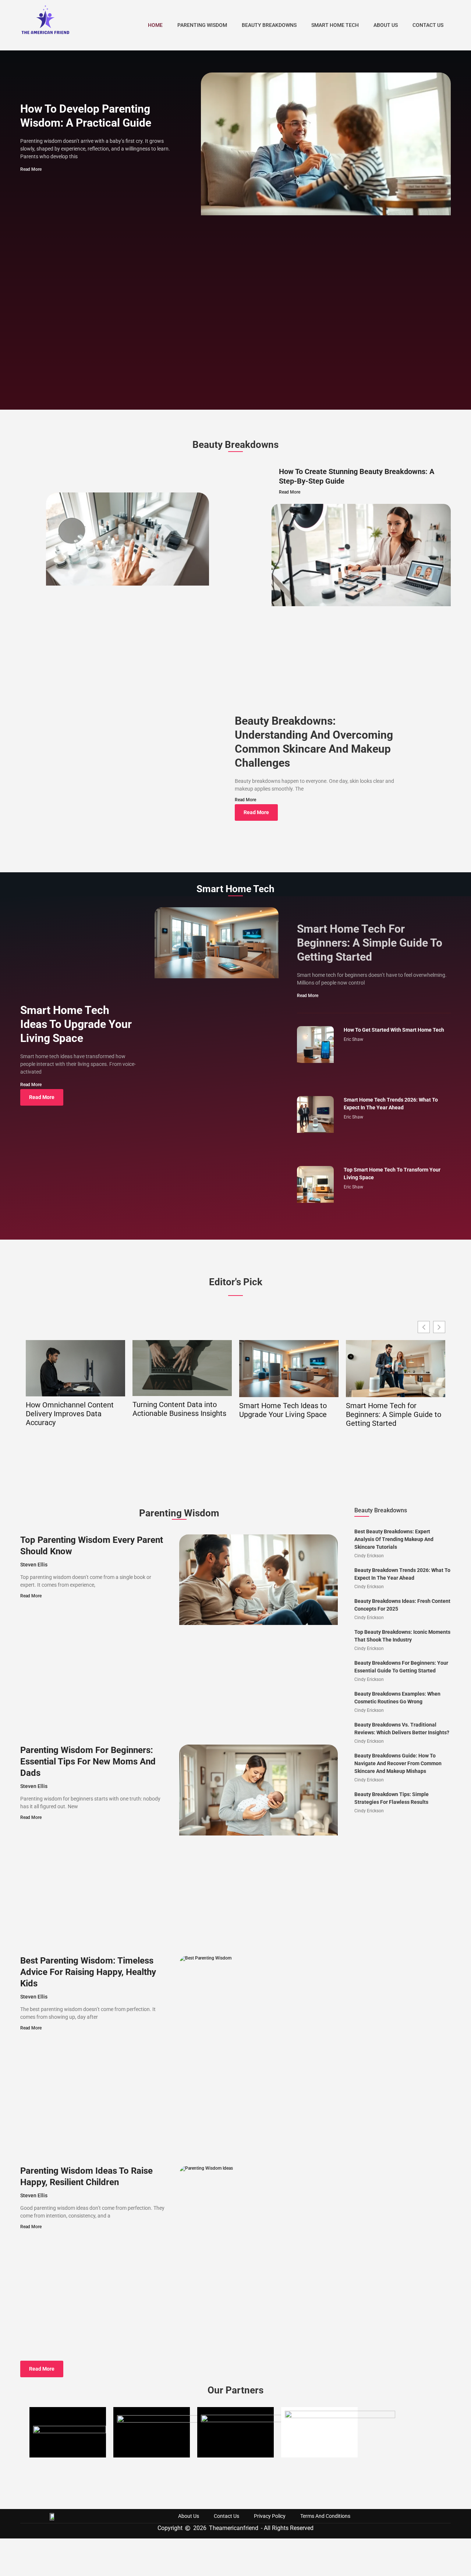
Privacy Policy (270, 2516)
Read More (31, 169)
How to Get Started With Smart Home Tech (394, 1030)
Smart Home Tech (335, 25)
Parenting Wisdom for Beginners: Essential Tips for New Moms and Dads (88, 1761)
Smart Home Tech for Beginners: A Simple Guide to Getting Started (370, 943)
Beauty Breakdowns (269, 25)
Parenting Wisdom (202, 25)
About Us (386, 25)
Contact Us (428, 25)
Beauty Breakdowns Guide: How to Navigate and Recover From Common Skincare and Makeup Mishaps (398, 1763)
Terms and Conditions (325, 2516)
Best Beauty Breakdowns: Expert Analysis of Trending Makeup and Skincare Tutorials (394, 1539)
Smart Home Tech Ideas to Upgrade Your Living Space (76, 1024)
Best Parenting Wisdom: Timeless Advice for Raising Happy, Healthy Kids (88, 1972)
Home (155, 25)
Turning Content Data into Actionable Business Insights (179, 1409)
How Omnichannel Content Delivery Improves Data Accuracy (70, 1414)
